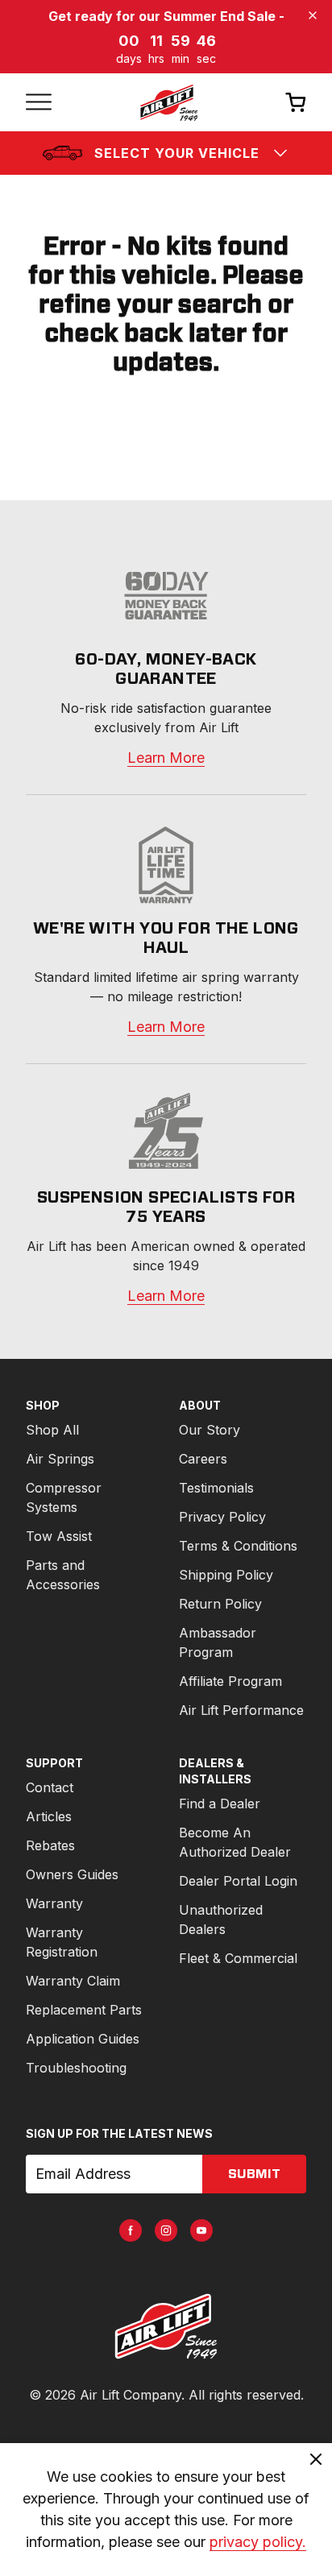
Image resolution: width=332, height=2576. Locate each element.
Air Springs (60, 1459)
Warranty (54, 1903)
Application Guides (83, 2039)
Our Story (210, 1430)
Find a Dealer (220, 1804)
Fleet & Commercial (238, 1958)
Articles (49, 1816)
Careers (203, 1459)
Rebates (50, 1845)
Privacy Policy (222, 1517)
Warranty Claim (73, 1981)
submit (254, 2174)
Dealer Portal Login (238, 1881)
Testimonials (216, 1488)
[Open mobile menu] (39, 102)
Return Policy (220, 1604)
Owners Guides (72, 1874)
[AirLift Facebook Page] (131, 2230)
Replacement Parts (84, 2010)
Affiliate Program (230, 1681)
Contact (50, 1787)
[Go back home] (168, 102)
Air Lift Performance (241, 1710)
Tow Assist (59, 1536)
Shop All (52, 1430)
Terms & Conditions (238, 1546)
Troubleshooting (76, 2068)
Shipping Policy (226, 1575)
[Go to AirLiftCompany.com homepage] (166, 2326)
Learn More (166, 758)
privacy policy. (258, 2542)
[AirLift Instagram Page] (166, 2230)
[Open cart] (296, 102)
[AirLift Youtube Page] (201, 2230)
